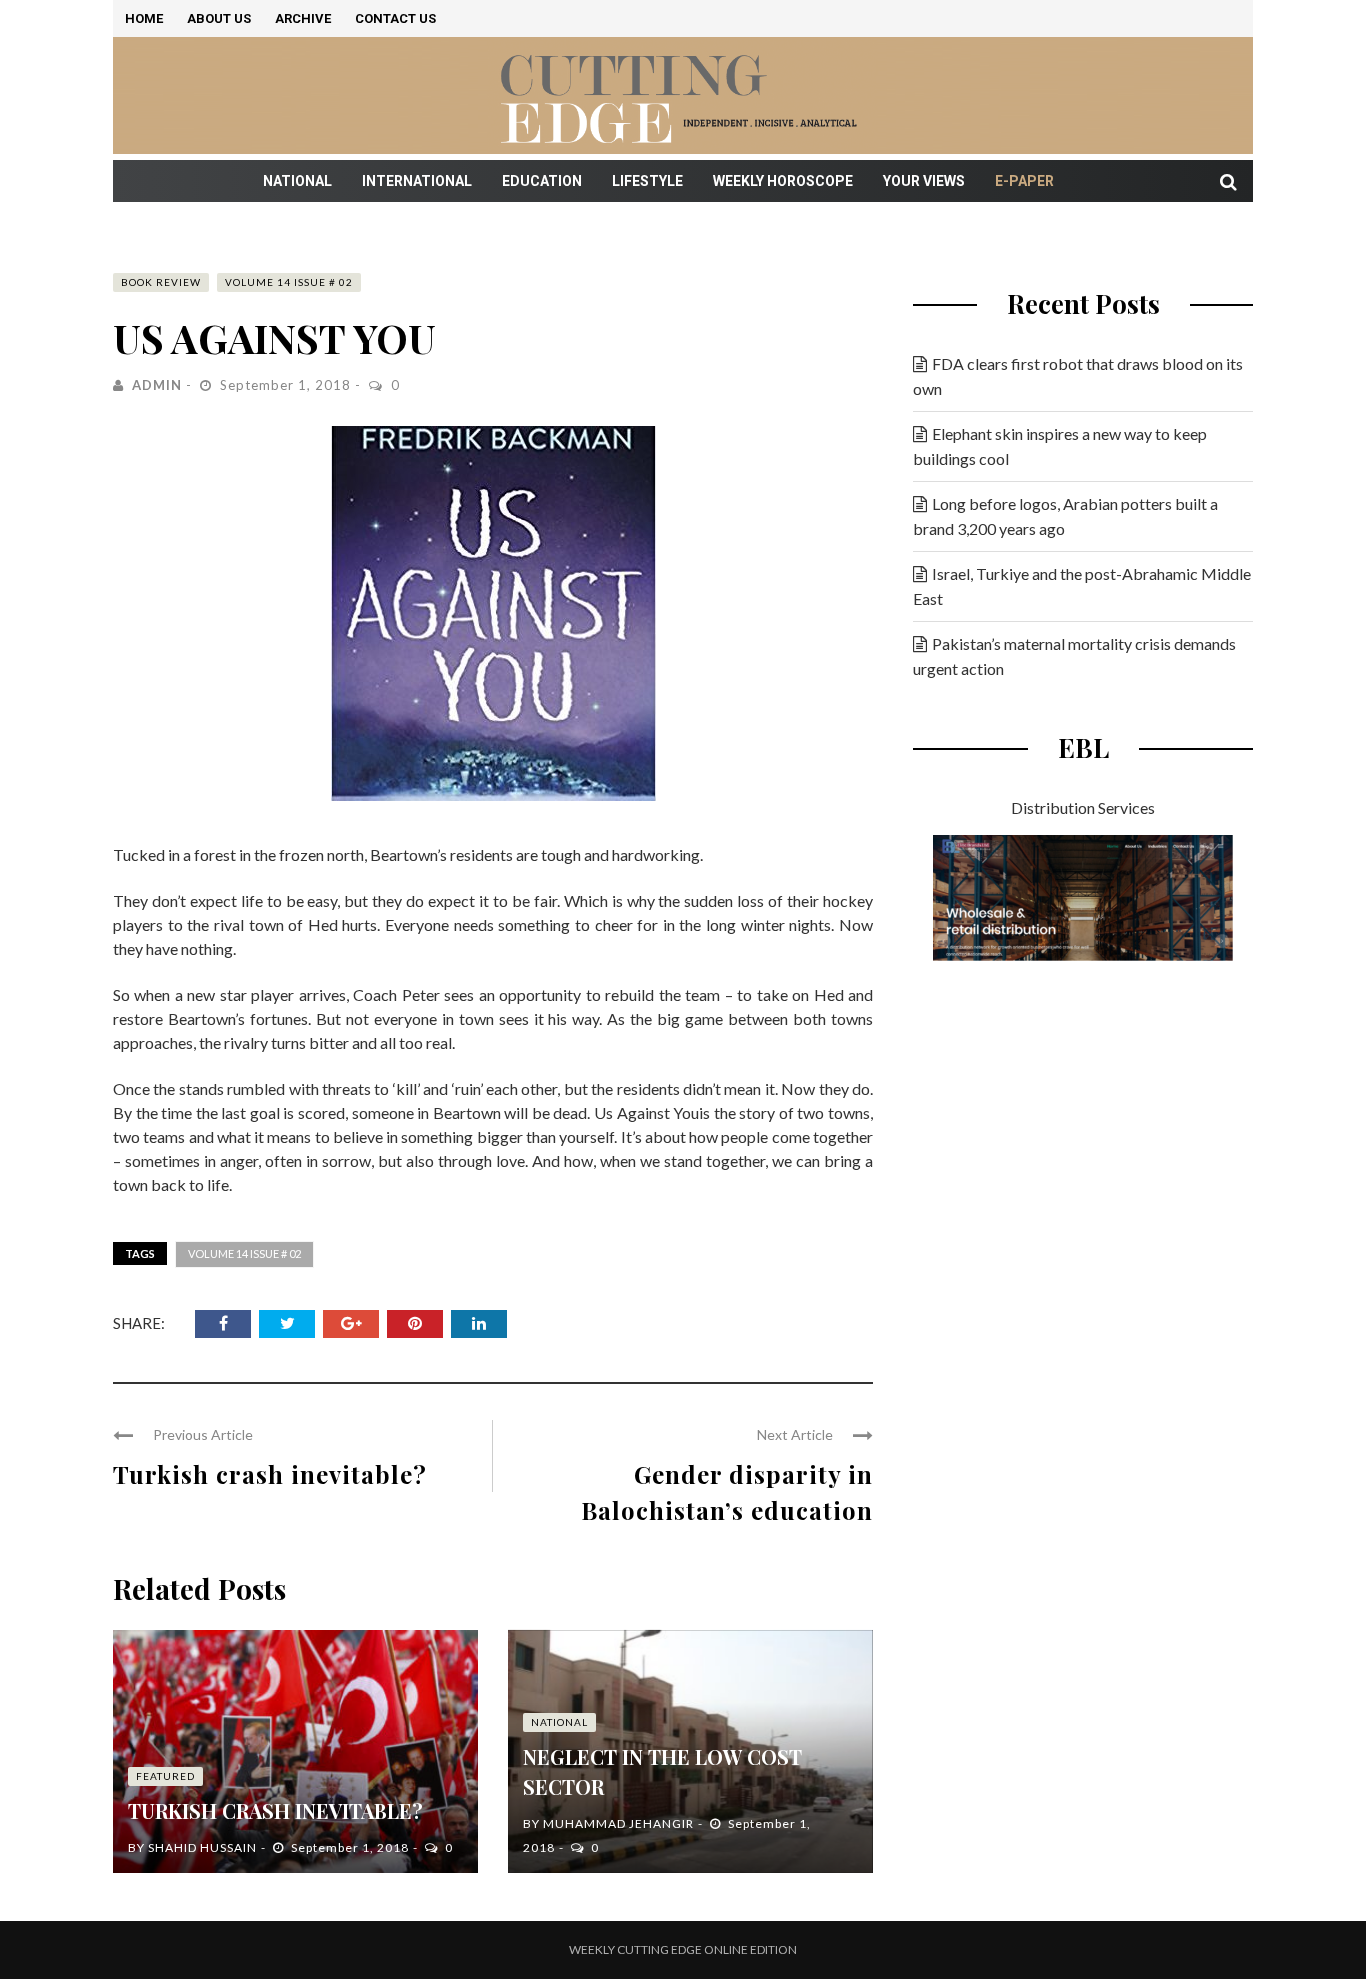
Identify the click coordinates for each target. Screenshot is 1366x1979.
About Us (219, 18)
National (297, 181)
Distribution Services (1083, 807)
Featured (165, 1776)
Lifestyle (647, 181)
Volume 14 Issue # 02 (289, 282)
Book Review (161, 282)
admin (157, 385)
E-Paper (1024, 181)
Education (542, 181)
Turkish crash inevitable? (270, 1474)
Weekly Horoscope (783, 181)
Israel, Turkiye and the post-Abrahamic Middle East (1082, 586)
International (417, 181)
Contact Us (395, 18)
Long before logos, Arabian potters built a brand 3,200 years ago (1065, 516)
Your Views (924, 181)
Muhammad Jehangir (618, 1823)
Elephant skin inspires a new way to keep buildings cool (1060, 446)
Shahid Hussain (202, 1847)
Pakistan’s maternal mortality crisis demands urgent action (1074, 656)
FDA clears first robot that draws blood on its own (1078, 376)
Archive (303, 18)
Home (144, 18)
